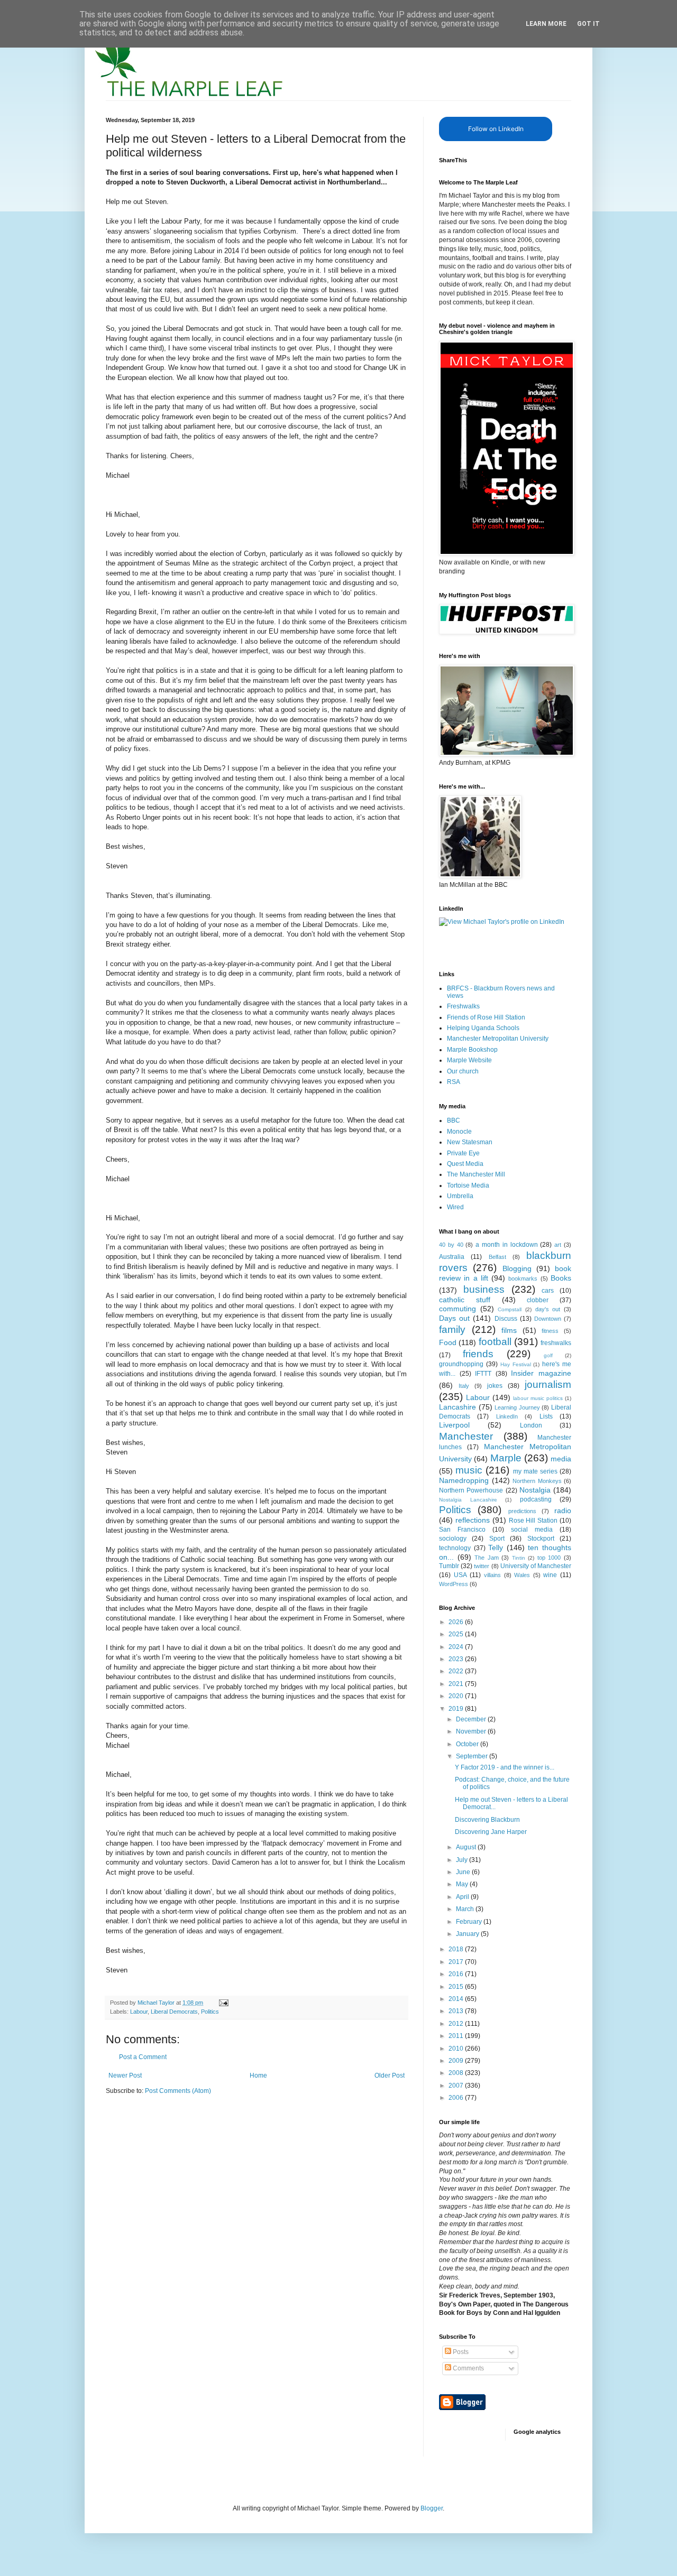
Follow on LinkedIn (496, 129)
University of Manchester (536, 1566)
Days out (454, 1318)
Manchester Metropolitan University (498, 1039)
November (472, 1731)
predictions (522, 1511)
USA (460, 1575)
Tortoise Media (468, 1185)
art (558, 1245)
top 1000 (549, 1558)
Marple (506, 1458)
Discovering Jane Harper (491, 1832)
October (468, 1744)
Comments (468, 2368)
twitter (482, 1566)
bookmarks (523, 1278)
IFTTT (483, 1374)
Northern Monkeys (537, 1481)
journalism (548, 1384)
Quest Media (465, 1164)
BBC (454, 1120)
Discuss (506, 1319)
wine (550, 1575)
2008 (457, 2073)
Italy (464, 1386)
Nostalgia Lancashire (468, 1500)
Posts (460, 2352)
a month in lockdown (506, 1245)
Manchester (466, 1436)
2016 (457, 1974)
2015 (457, 1987)
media (561, 1459)
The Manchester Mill (476, 1174)
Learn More (546, 24)
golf (548, 1355)
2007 (457, 2086)
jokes (495, 1386)
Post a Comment (143, 2057)
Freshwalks (463, 1006)
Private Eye (463, 1153)
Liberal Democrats (174, 2012)
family (452, 1329)
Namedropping (464, 1480)
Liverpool (454, 1425)
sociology (453, 1539)
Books (561, 1278)
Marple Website (469, 1060)
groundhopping (461, 1364)
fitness (550, 1331)
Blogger (432, 2508)
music (469, 1470)
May (463, 1884)
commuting (458, 1309)
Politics (210, 2012)
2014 (457, 1999)
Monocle (459, 1132)
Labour (139, 2012)
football (495, 1342)
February (470, 1922)
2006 (457, 2098)
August (467, 1847)
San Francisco (462, 1530)
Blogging (517, 1268)
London (531, 1425)
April (463, 1897)
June (464, 1872)
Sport (497, 1539)
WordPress (454, 1584)
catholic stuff (465, 1300)
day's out (548, 1309)
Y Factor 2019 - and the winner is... (505, 1767)
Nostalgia (535, 1490)
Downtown (548, 1319)
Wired (455, 1207)
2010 (457, 2049)
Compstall (510, 1309)
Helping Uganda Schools (483, 1028)
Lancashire (458, 1407)
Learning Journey (517, 1407)
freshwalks (556, 1343)
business (484, 1289)
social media (532, 1530)
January (468, 1934)
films (509, 1330)
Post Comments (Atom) (178, 2091)
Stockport (541, 1539)
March (466, 1909)
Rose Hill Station (533, 1521)
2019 (457, 1709)
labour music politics (538, 1398)
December (472, 1719)
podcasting (536, 1499)
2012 (457, 2024)
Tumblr (449, 1566)
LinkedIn (507, 1416)
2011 (457, 2036)
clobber (538, 1300)
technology (455, 1548)
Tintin (519, 1558)
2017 (457, 1962)
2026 (457, 1622)
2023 (457, 1659)
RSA (454, 1082)
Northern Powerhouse (471, 1490)
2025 (457, 1634)
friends (478, 1354)
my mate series (535, 1471)
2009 (457, 2061)
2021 (457, 1684)
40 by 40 (451, 1245)
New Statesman (470, 1142)
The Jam (487, 1558)
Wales (522, 1575)
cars (548, 1291)
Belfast (497, 1257)
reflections (473, 1520)
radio (563, 1511)
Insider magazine (541, 1373)
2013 (457, 2011)
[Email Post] (223, 2003)
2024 (457, 1647)
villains (492, 1575)
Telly (496, 1548)
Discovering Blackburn (487, 1820)
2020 (457, 1696)
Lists (546, 1416)
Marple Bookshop (472, 1050)
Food (448, 1342)
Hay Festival (516, 1364)
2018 (457, 1949)
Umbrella (460, 1196)
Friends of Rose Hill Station (486, 1017)
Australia (452, 1257)
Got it (588, 24)
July (463, 1860)
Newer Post (125, 2075)
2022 (457, 1671)
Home (258, 2075)
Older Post (390, 2075)
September (473, 1756)
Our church (463, 1071)
